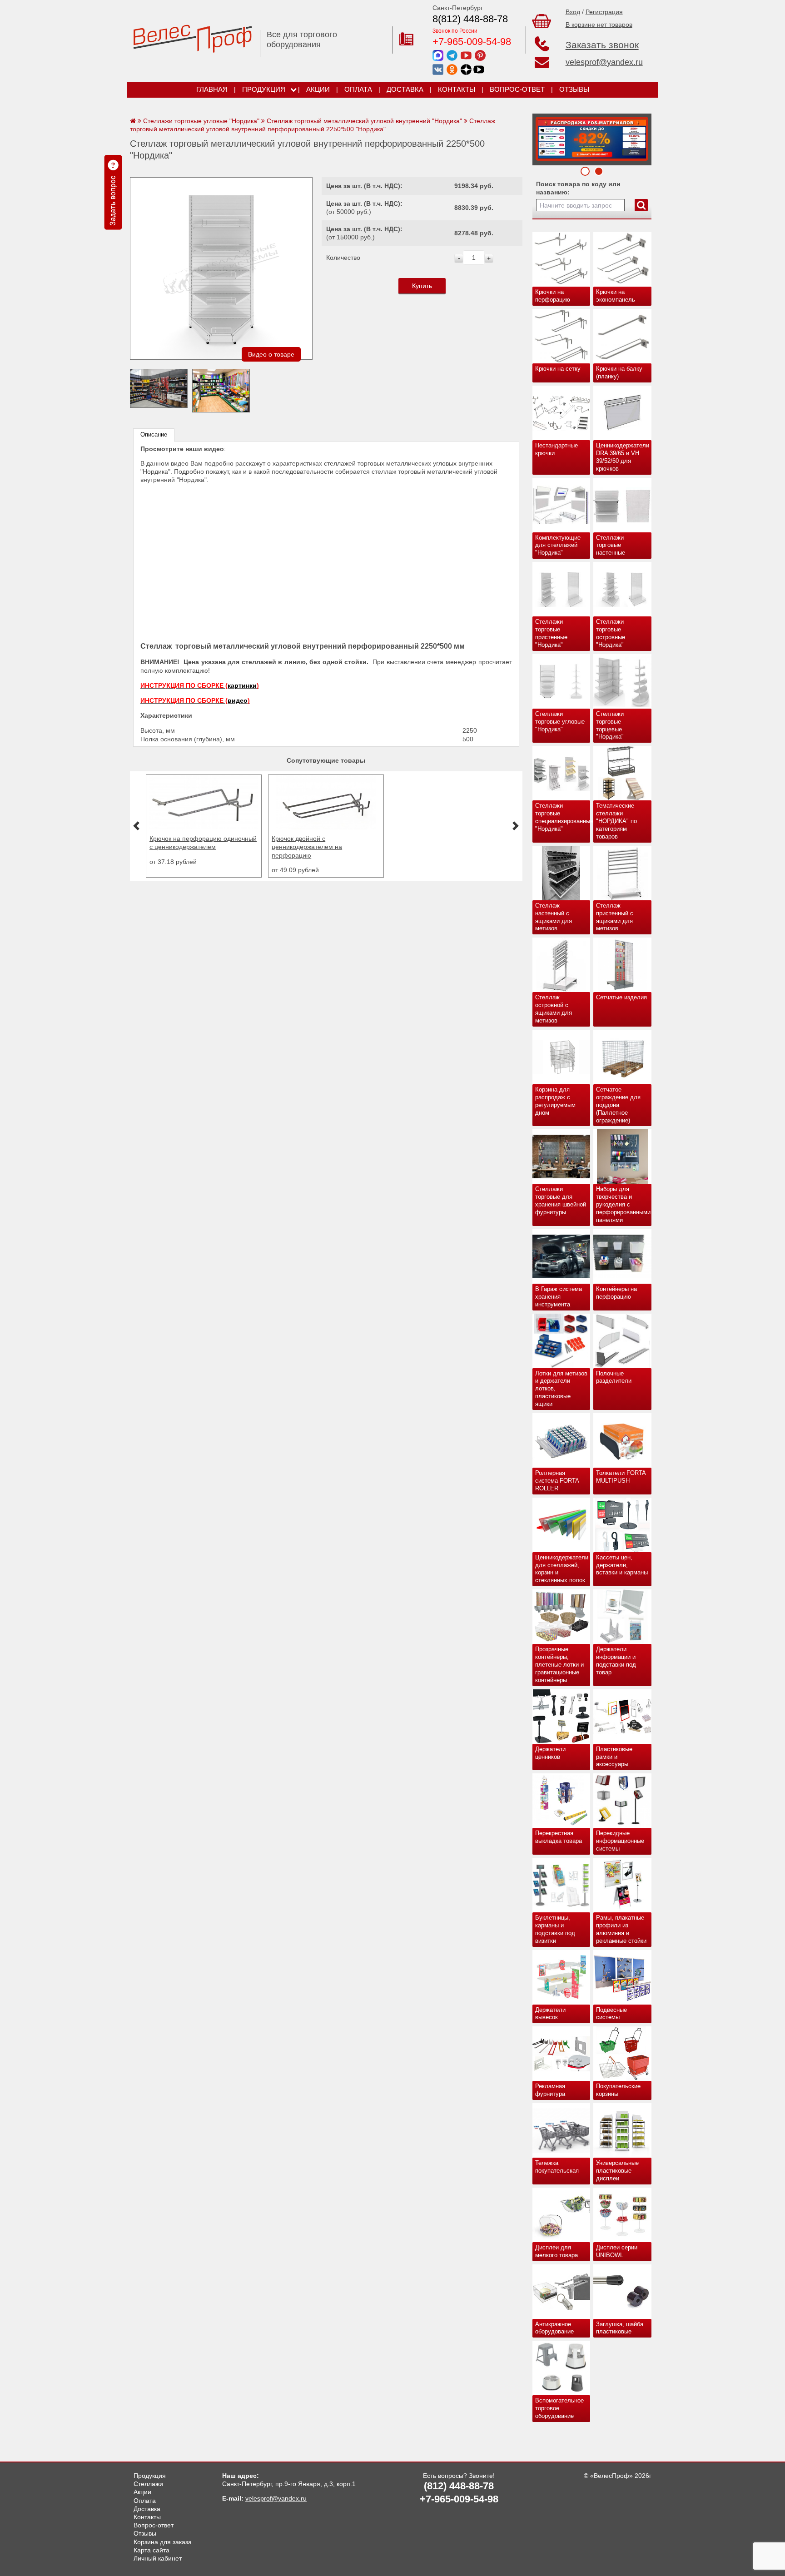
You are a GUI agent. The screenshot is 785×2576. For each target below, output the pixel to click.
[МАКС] (438, 55)
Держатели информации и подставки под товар (616, 1661)
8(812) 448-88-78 (470, 19)
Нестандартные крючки (556, 449)
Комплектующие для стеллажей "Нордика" (558, 545)
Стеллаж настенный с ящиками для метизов (554, 917)
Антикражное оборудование (554, 2328)
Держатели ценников (550, 1753)
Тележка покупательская (557, 2167)
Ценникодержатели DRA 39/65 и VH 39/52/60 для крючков (623, 457)
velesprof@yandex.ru (604, 62)
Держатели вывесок (550, 2014)
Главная (212, 89)
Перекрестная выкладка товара (559, 1837)
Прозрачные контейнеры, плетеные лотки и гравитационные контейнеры (559, 1665)
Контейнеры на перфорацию (616, 1293)
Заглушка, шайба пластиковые (620, 2328)
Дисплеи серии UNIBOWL (617, 2251)
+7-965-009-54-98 (472, 42)
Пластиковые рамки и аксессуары (614, 1757)
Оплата (358, 89)
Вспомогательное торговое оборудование (559, 2408)
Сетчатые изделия (621, 997)
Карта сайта (152, 2550)
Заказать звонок (602, 45)
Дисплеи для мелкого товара (556, 2251)
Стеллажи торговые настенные (611, 545)
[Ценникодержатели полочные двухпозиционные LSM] (326, 827)
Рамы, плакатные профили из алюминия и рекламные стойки (621, 1929)
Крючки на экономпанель (616, 296)
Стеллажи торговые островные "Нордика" (611, 633)
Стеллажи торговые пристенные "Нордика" (551, 633)
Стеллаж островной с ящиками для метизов (554, 1009)
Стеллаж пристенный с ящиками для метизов (615, 917)
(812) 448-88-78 (459, 2486)
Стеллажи (148, 2484)
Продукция (264, 89)
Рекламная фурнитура (550, 2090)
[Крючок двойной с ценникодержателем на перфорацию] (204, 827)
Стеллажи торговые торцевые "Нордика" (610, 725)
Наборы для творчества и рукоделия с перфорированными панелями (623, 1204)
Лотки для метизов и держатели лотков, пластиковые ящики (561, 1389)
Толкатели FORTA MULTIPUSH (621, 1477)
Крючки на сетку (558, 369)
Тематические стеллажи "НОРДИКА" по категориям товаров (616, 821)
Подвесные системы (611, 2014)
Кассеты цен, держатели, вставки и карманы (622, 1565)
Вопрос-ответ (517, 89)
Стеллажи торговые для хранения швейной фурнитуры (561, 1201)
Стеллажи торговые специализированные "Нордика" (563, 817)
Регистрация (604, 12)
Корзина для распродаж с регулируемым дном (555, 1101)
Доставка (405, 89)
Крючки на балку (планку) (619, 372)
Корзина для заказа (163, 2542)
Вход (573, 12)
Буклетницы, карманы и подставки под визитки (555, 1929)
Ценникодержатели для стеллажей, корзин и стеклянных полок (562, 1569)
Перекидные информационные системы (620, 1841)
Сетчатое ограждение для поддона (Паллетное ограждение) (618, 1105)
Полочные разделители (614, 1377)
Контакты (457, 89)
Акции (318, 89)
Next (542, 137)
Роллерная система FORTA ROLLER (557, 1481)
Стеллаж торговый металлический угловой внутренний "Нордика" (364, 121)
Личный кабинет (158, 2558)
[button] (136, 826)
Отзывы (574, 89)
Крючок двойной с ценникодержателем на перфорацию (185, 847)
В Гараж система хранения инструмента (559, 1297)
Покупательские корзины (618, 2090)
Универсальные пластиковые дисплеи (617, 2171)
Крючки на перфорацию (553, 296)
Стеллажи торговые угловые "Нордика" (560, 722)
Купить (422, 286)
